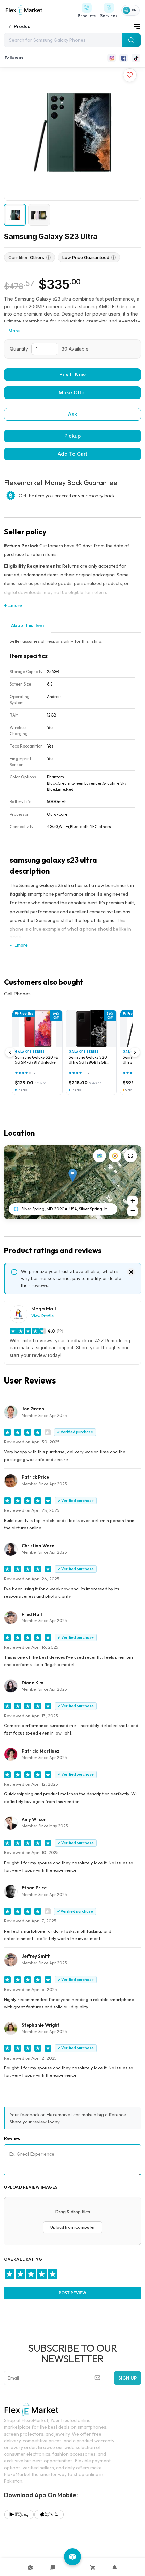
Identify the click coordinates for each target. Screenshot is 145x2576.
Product (23, 26)
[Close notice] (131, 1272)
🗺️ (100, 1156)
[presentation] (72, 2221)
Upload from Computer (73, 2227)
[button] (73, 1175)
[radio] (9, 2274)
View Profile (42, 1316)
